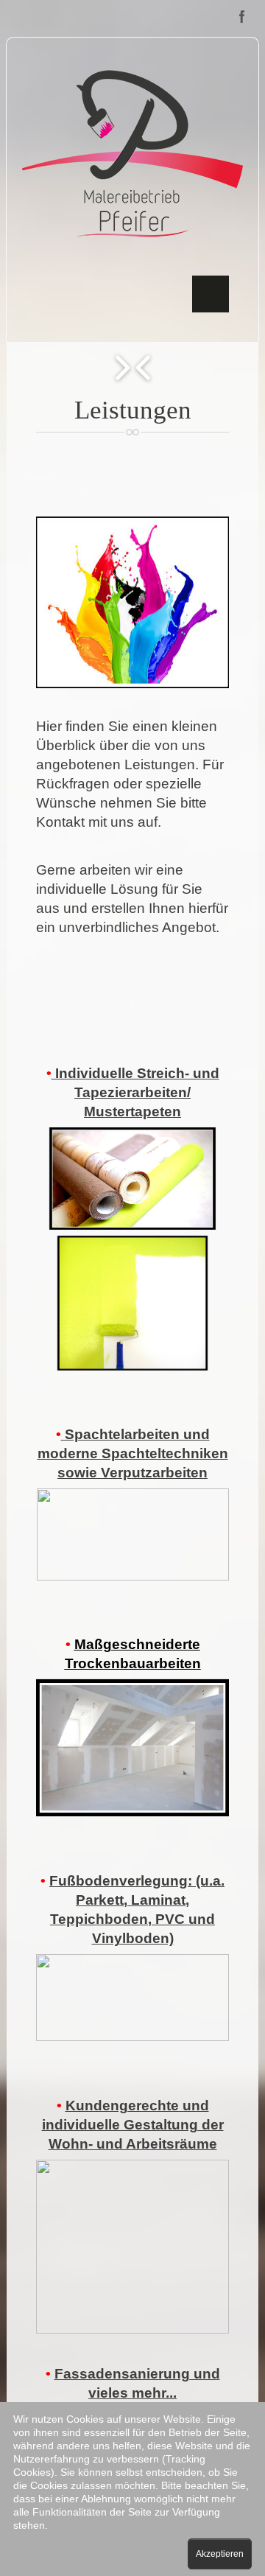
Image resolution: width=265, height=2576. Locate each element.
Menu (211, 294)
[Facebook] (242, 17)
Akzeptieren (220, 2554)
